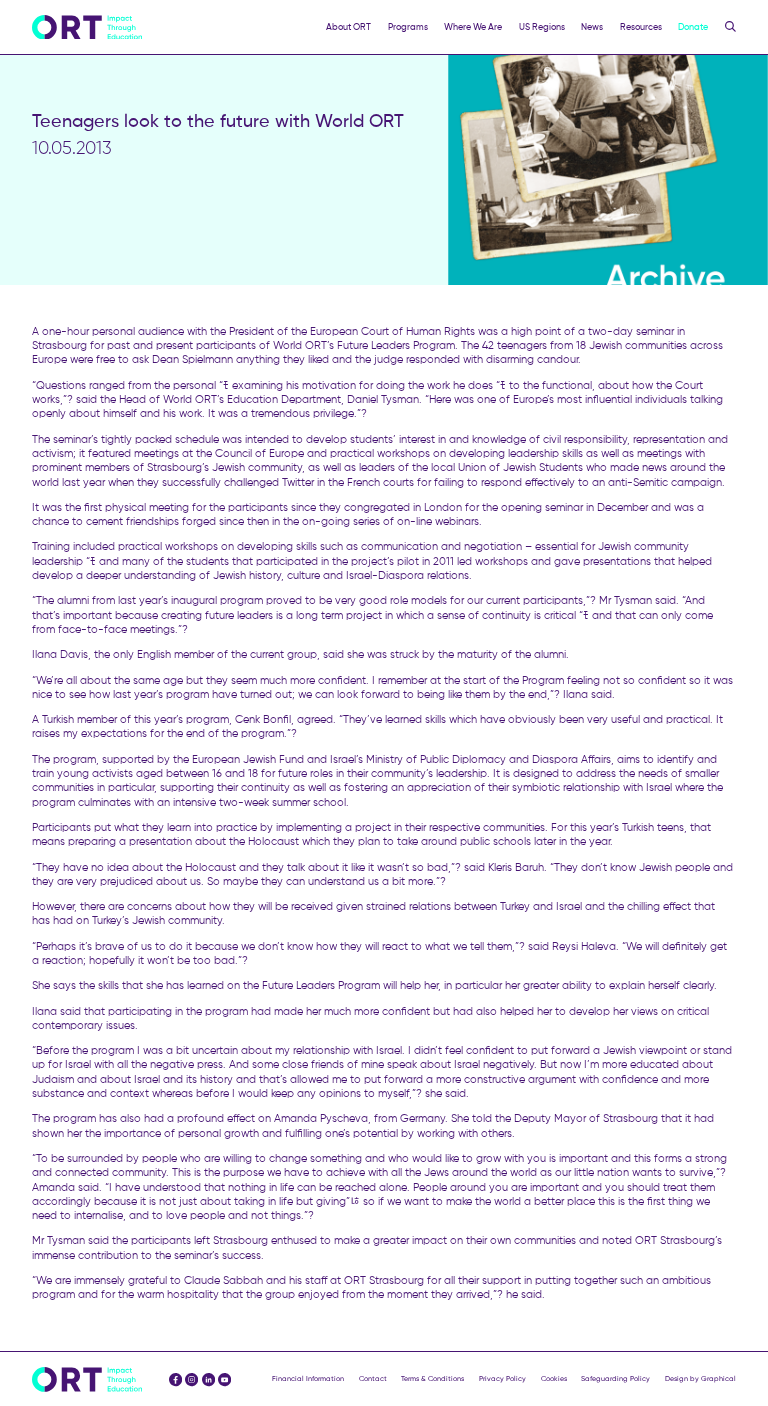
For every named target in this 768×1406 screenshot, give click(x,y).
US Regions (542, 26)
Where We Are (473, 26)
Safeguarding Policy (615, 1378)
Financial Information (308, 1378)
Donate (693, 26)
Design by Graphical (700, 1378)
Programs (408, 26)
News (592, 26)
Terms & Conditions (432, 1378)
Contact (373, 1378)
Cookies (554, 1378)
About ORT (348, 26)
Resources (641, 26)
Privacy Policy (502, 1378)
